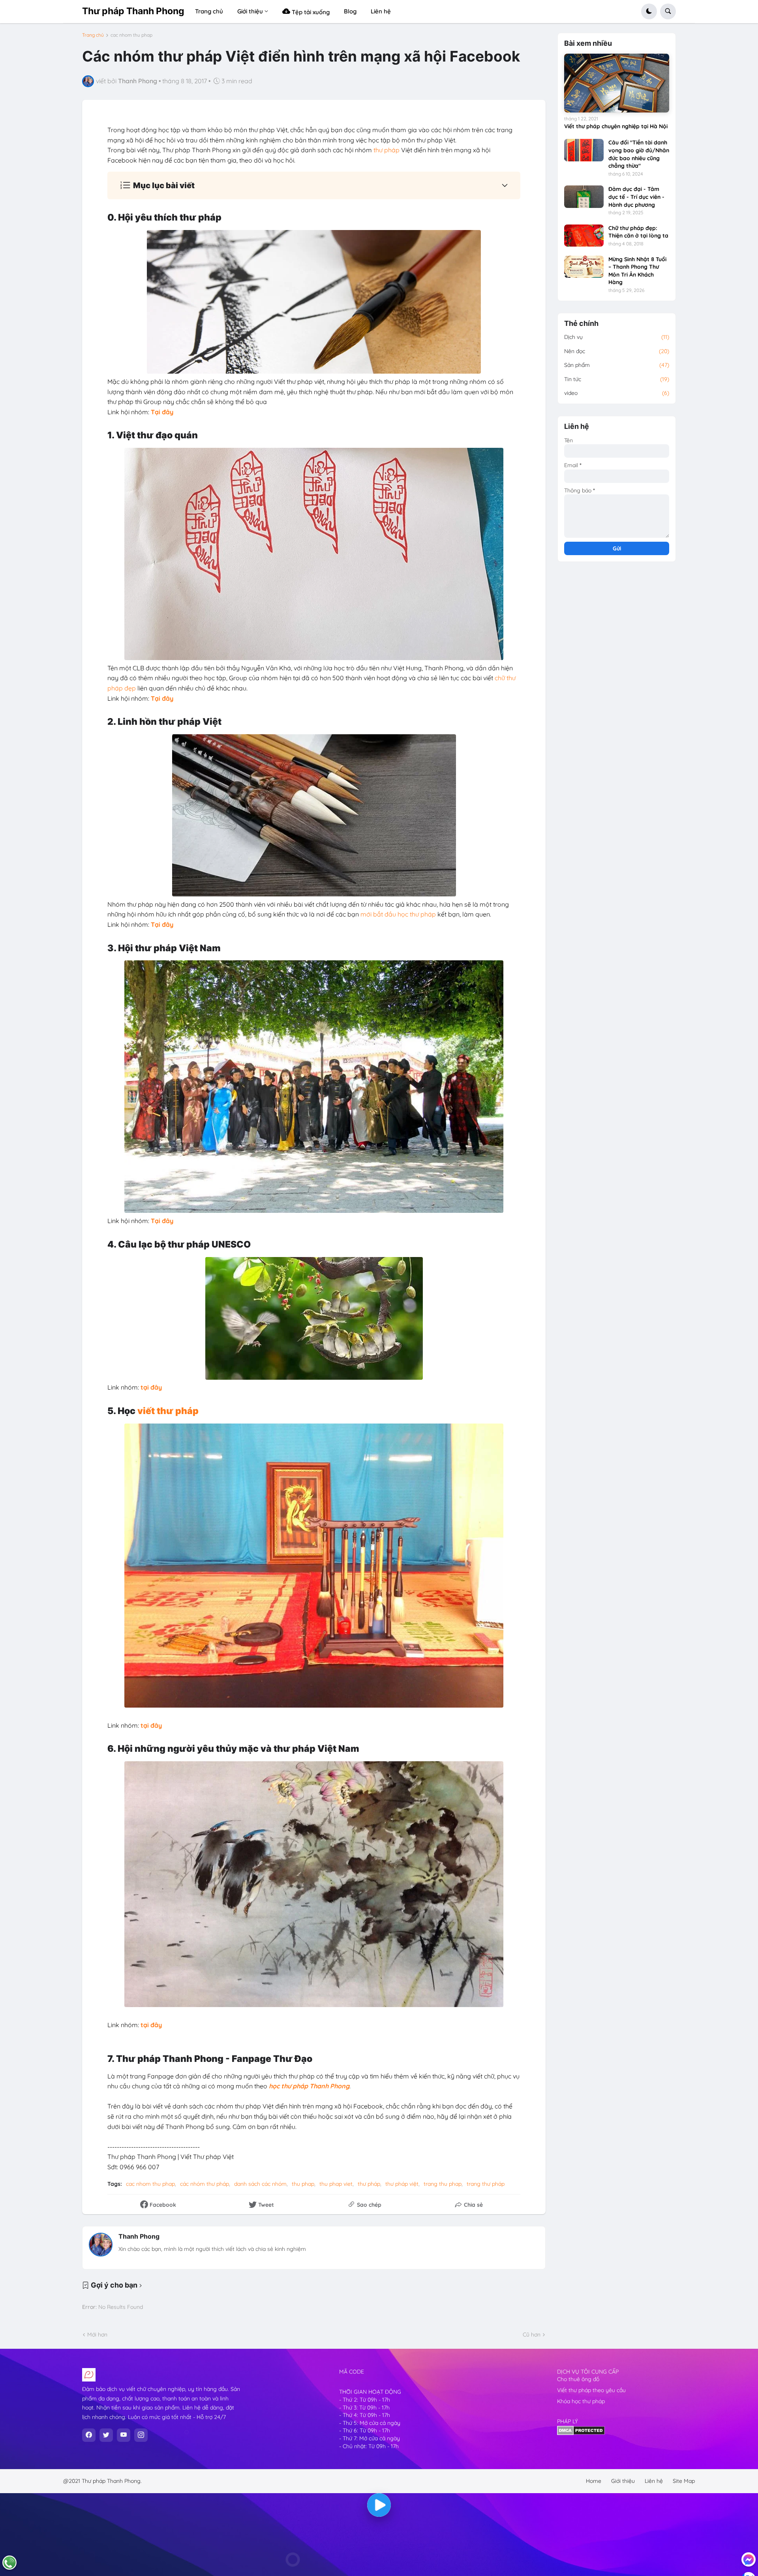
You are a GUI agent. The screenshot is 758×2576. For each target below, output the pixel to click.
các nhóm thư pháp (205, 2184)
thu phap (303, 2184)
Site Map (684, 2481)
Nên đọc (617, 351)
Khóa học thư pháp (581, 2401)
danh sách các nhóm (260, 2184)
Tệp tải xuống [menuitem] (310, 12)
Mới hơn (97, 2335)
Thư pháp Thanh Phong (133, 11)
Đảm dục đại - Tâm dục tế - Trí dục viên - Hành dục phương (636, 197)
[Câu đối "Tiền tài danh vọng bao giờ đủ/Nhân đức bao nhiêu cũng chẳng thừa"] (584, 150)
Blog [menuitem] (350, 11)
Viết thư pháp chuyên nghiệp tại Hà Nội (616, 126)
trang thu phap (443, 2184)
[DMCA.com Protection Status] (581, 2433)
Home (594, 2481)
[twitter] (106, 2435)
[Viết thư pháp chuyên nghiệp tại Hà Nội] (617, 83)
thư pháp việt (402, 2184)
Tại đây (162, 412)
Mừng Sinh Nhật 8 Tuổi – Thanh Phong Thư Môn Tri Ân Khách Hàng (637, 271)
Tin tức (617, 379)
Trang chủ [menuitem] (209, 11)
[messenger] (749, 2559)
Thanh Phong (139, 2236)
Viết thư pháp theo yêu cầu (591, 2390)
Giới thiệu (623, 2481)
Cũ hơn (532, 2335)
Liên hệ (654, 2481)
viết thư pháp (168, 1411)
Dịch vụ (617, 337)
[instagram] (141, 2435)
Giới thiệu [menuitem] (250, 11)
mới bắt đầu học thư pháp (398, 914)
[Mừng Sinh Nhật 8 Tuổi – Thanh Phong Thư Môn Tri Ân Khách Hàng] (584, 267)
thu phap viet (336, 2184)
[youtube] (124, 2435)
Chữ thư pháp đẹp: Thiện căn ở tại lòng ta (638, 232)
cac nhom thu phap (131, 35)
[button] (649, 11)
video (617, 393)
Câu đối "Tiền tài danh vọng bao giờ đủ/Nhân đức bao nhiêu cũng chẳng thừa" (639, 154)
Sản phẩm (617, 365)
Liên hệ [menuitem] (381, 11)
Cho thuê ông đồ (578, 2379)
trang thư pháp (486, 2184)
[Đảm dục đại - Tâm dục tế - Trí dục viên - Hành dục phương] (584, 196)
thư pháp (387, 150)
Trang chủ (93, 35)
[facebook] (89, 2435)
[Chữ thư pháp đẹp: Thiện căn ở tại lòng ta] (584, 236)
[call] (9, 2563)
